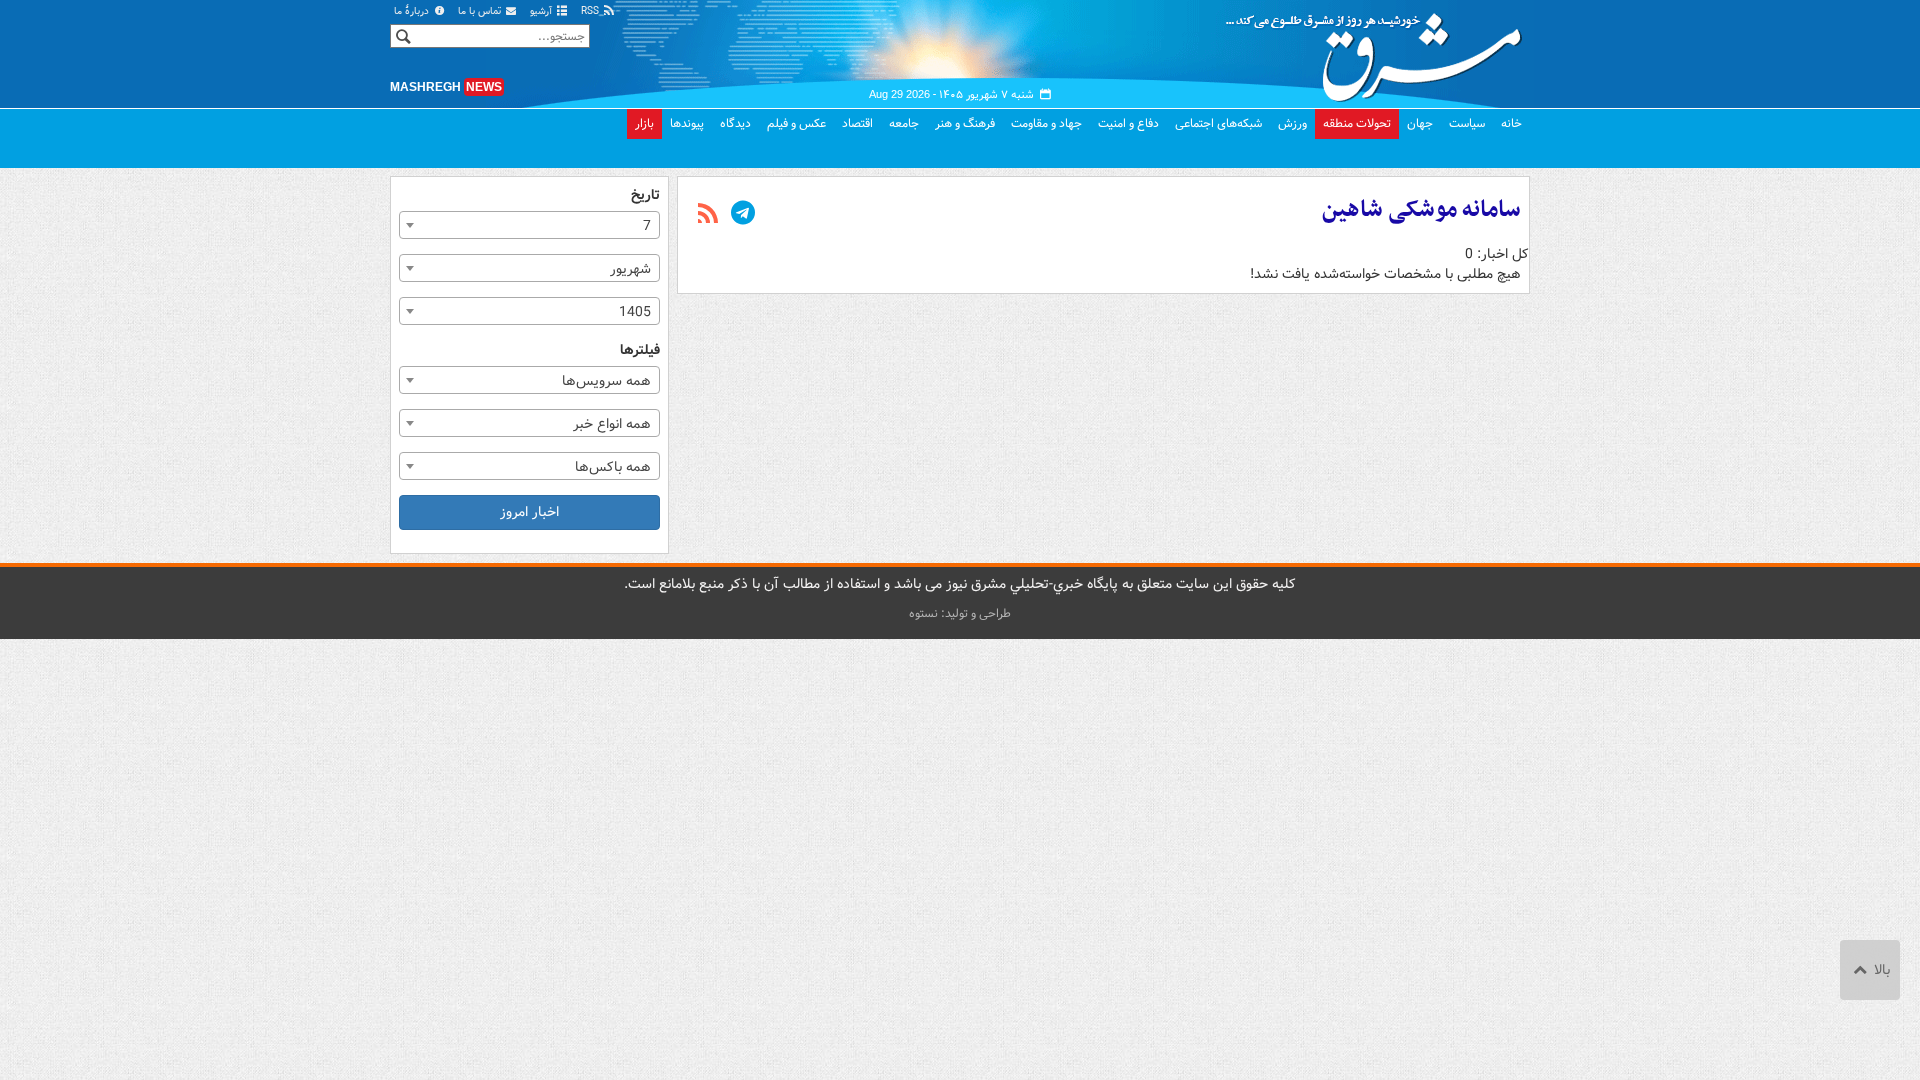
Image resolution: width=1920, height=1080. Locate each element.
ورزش (1292, 123)
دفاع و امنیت (1128, 123)
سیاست (1467, 123)
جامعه (904, 123)
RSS (591, 11)
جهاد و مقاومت (1046, 123)
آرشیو (542, 11)
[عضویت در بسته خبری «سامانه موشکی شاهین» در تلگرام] (743, 215)
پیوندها (687, 123)
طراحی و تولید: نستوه (960, 613)
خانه (1511, 123)
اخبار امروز (529, 512)
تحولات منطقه (1357, 123)
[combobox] (529, 225)
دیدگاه (735, 123)
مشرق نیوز (1380, 50)
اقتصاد (857, 123)
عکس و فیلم (796, 123)
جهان (1420, 123)
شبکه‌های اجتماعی (1218, 123)
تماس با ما (481, 11)
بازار (644, 123)
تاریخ (645, 195)
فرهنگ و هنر (965, 123)
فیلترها (640, 350)
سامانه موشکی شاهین (1421, 210)
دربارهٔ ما (413, 11)
